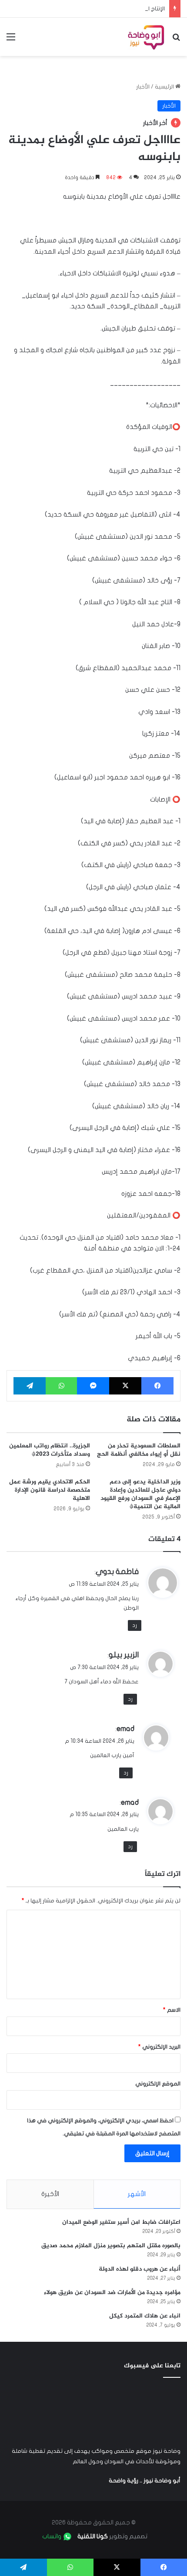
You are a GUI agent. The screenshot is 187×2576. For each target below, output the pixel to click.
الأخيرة (50, 2194)
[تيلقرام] (30, 1386)
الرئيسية (165, 87)
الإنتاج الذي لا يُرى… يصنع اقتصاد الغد (120, 9)
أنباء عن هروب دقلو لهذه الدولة (140, 2269)
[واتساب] (61, 1386)
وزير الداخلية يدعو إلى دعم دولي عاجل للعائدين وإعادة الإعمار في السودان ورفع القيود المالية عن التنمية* (140, 1494)
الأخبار (143, 87)
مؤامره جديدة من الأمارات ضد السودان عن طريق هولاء (112, 2293)
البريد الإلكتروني (159, 2047)
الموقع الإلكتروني (158, 2084)
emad (125, 1729)
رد (135, 1625)
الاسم (172, 2010)
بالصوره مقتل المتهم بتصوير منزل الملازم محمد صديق (111, 2246)
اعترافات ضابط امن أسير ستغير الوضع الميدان (121, 2222)
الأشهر (137, 2194)
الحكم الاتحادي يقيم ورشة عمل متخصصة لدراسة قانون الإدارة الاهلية (50, 1490)
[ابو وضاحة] (146, 37)
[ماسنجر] (93, 1386)
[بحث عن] (176, 40)
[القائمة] (11, 40)
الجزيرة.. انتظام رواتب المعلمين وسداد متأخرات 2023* (50, 1450)
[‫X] (125, 1386)
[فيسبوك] (157, 1386)
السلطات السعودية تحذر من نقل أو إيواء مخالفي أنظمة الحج (139, 1450)
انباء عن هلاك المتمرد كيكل (145, 2316)
